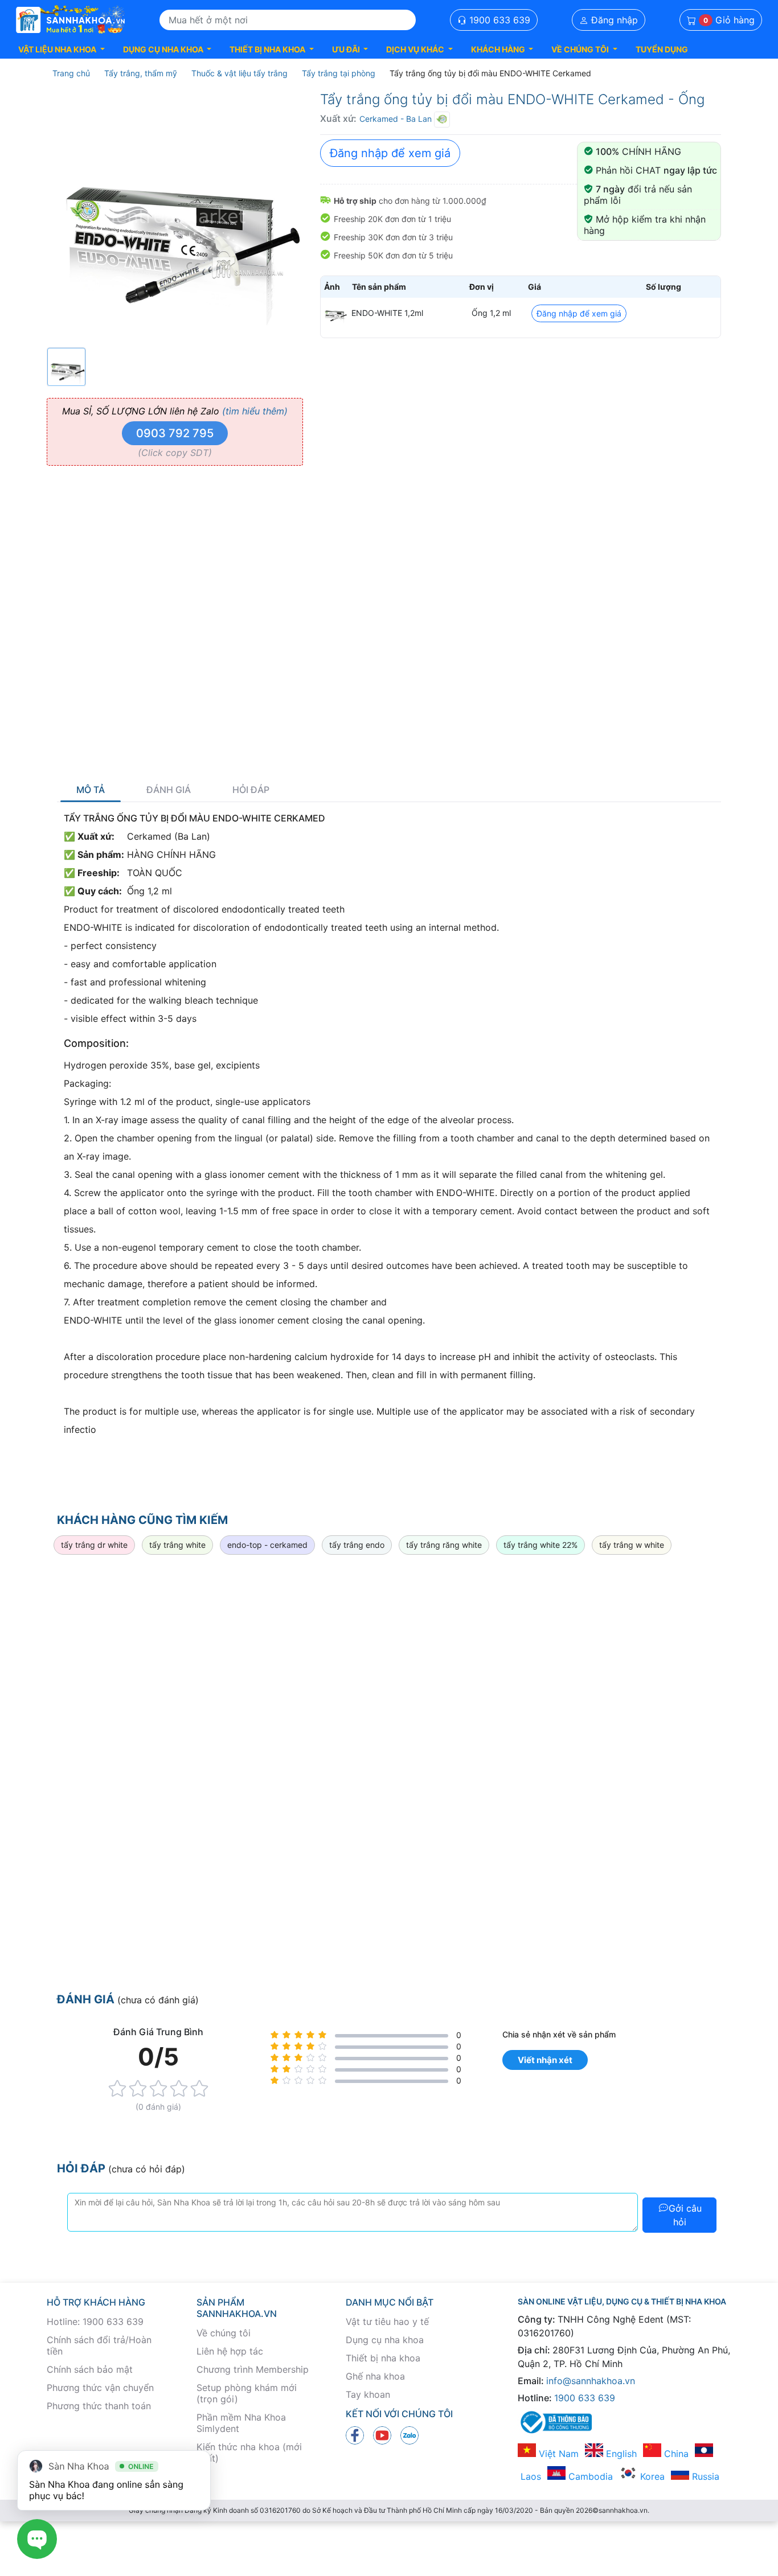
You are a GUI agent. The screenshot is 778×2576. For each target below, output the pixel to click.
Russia (704, 2476)
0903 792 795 (175, 433)
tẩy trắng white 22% (540, 1545)
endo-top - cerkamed (267, 1545)
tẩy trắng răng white (444, 1545)
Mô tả (91, 790)
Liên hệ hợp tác (230, 2351)
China (675, 2454)
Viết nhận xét (545, 2060)
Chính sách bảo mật (90, 2369)
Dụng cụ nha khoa (385, 2340)
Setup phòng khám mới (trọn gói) (247, 2393)
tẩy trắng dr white (94, 1545)
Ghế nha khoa (375, 2376)
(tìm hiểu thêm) (255, 411)
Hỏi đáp (251, 790)
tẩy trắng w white (632, 1545)
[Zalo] (410, 2435)
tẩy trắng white (177, 1545)
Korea (651, 2476)
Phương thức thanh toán (99, 2406)
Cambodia (589, 2476)
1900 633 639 (498, 20)
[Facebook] (355, 2435)
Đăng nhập (613, 20)
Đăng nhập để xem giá (390, 153)
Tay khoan (368, 2394)
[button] (62, 49)
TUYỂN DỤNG (662, 49)
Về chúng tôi (224, 2333)
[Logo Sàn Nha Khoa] (71, 20)
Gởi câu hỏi (685, 2215)
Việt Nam (557, 2454)
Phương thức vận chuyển (100, 2388)
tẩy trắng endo (357, 1545)
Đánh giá (169, 790)
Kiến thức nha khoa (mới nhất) (249, 2452)
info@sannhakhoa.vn (591, 2381)
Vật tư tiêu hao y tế (387, 2322)
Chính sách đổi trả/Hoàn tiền (99, 2345)
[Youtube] (382, 2435)
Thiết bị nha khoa (383, 2358)
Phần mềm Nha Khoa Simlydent (241, 2423)
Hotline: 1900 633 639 (95, 2322)
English (620, 2454)
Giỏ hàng (729, 20)
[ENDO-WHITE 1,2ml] (335, 313)
